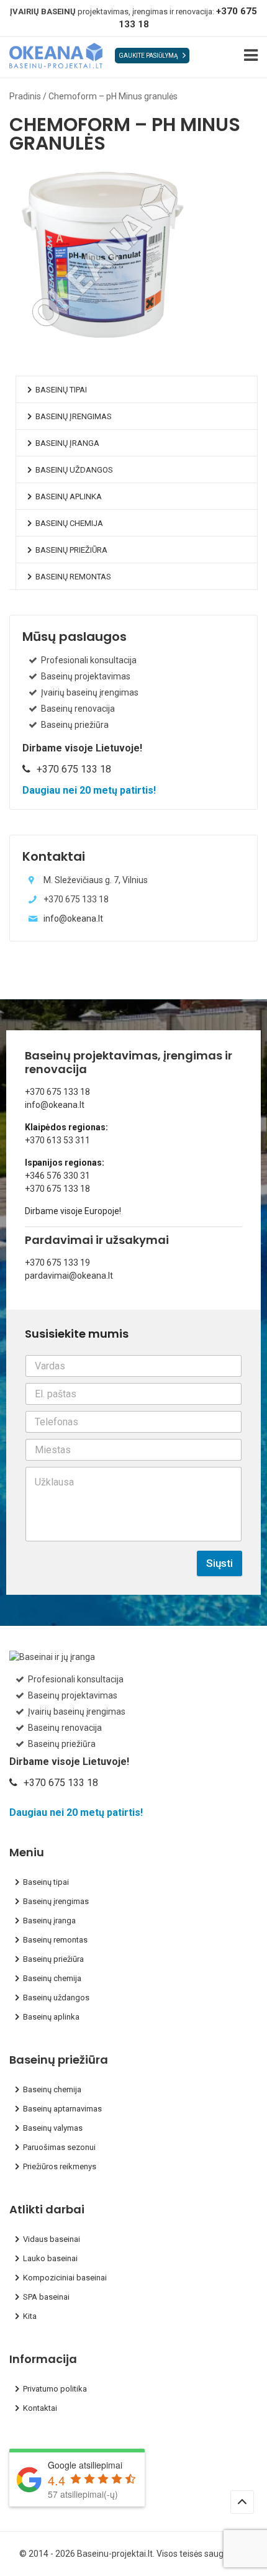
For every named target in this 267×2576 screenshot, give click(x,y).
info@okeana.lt (73, 918)
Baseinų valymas (53, 2128)
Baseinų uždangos (74, 470)
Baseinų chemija (69, 523)
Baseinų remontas (73, 577)
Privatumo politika (55, 2389)
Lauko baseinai (50, 2258)
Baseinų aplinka (69, 497)
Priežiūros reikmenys (60, 2166)
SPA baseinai (46, 2297)
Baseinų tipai (61, 390)
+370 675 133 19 (57, 1263)
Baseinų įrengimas (74, 416)
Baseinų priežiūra (71, 550)
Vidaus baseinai (52, 2239)
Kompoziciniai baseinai (65, 2278)
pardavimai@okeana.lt (69, 1276)
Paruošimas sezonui (59, 2147)
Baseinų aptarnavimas (62, 2109)
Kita (30, 2316)
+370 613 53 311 (57, 1140)
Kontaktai (40, 2408)
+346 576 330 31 (57, 1176)
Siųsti (219, 1563)
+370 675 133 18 (57, 1092)
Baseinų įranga (67, 443)
